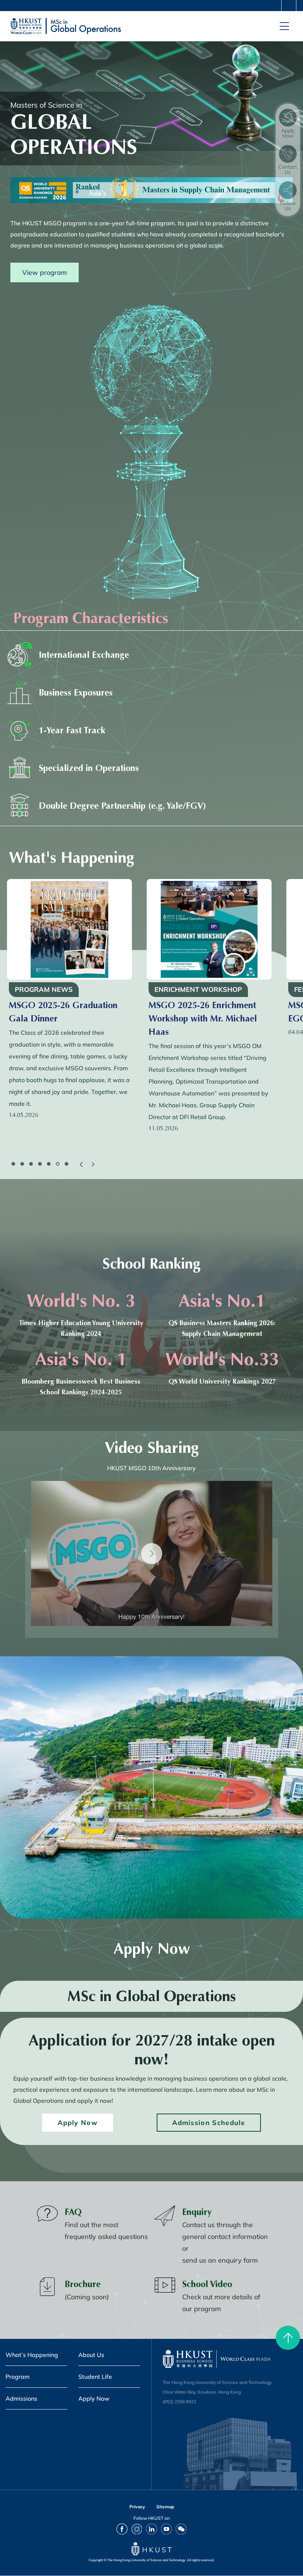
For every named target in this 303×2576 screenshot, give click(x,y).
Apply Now (78, 2122)
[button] (81, 1164)
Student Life (95, 2377)
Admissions (21, 2398)
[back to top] (288, 2338)
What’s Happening (32, 2355)
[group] (69, 1001)
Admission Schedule (209, 2122)
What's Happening (72, 858)
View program (45, 272)
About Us (91, 2355)
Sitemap (165, 2507)
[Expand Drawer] (289, 6)
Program (18, 2377)
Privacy (137, 2507)
